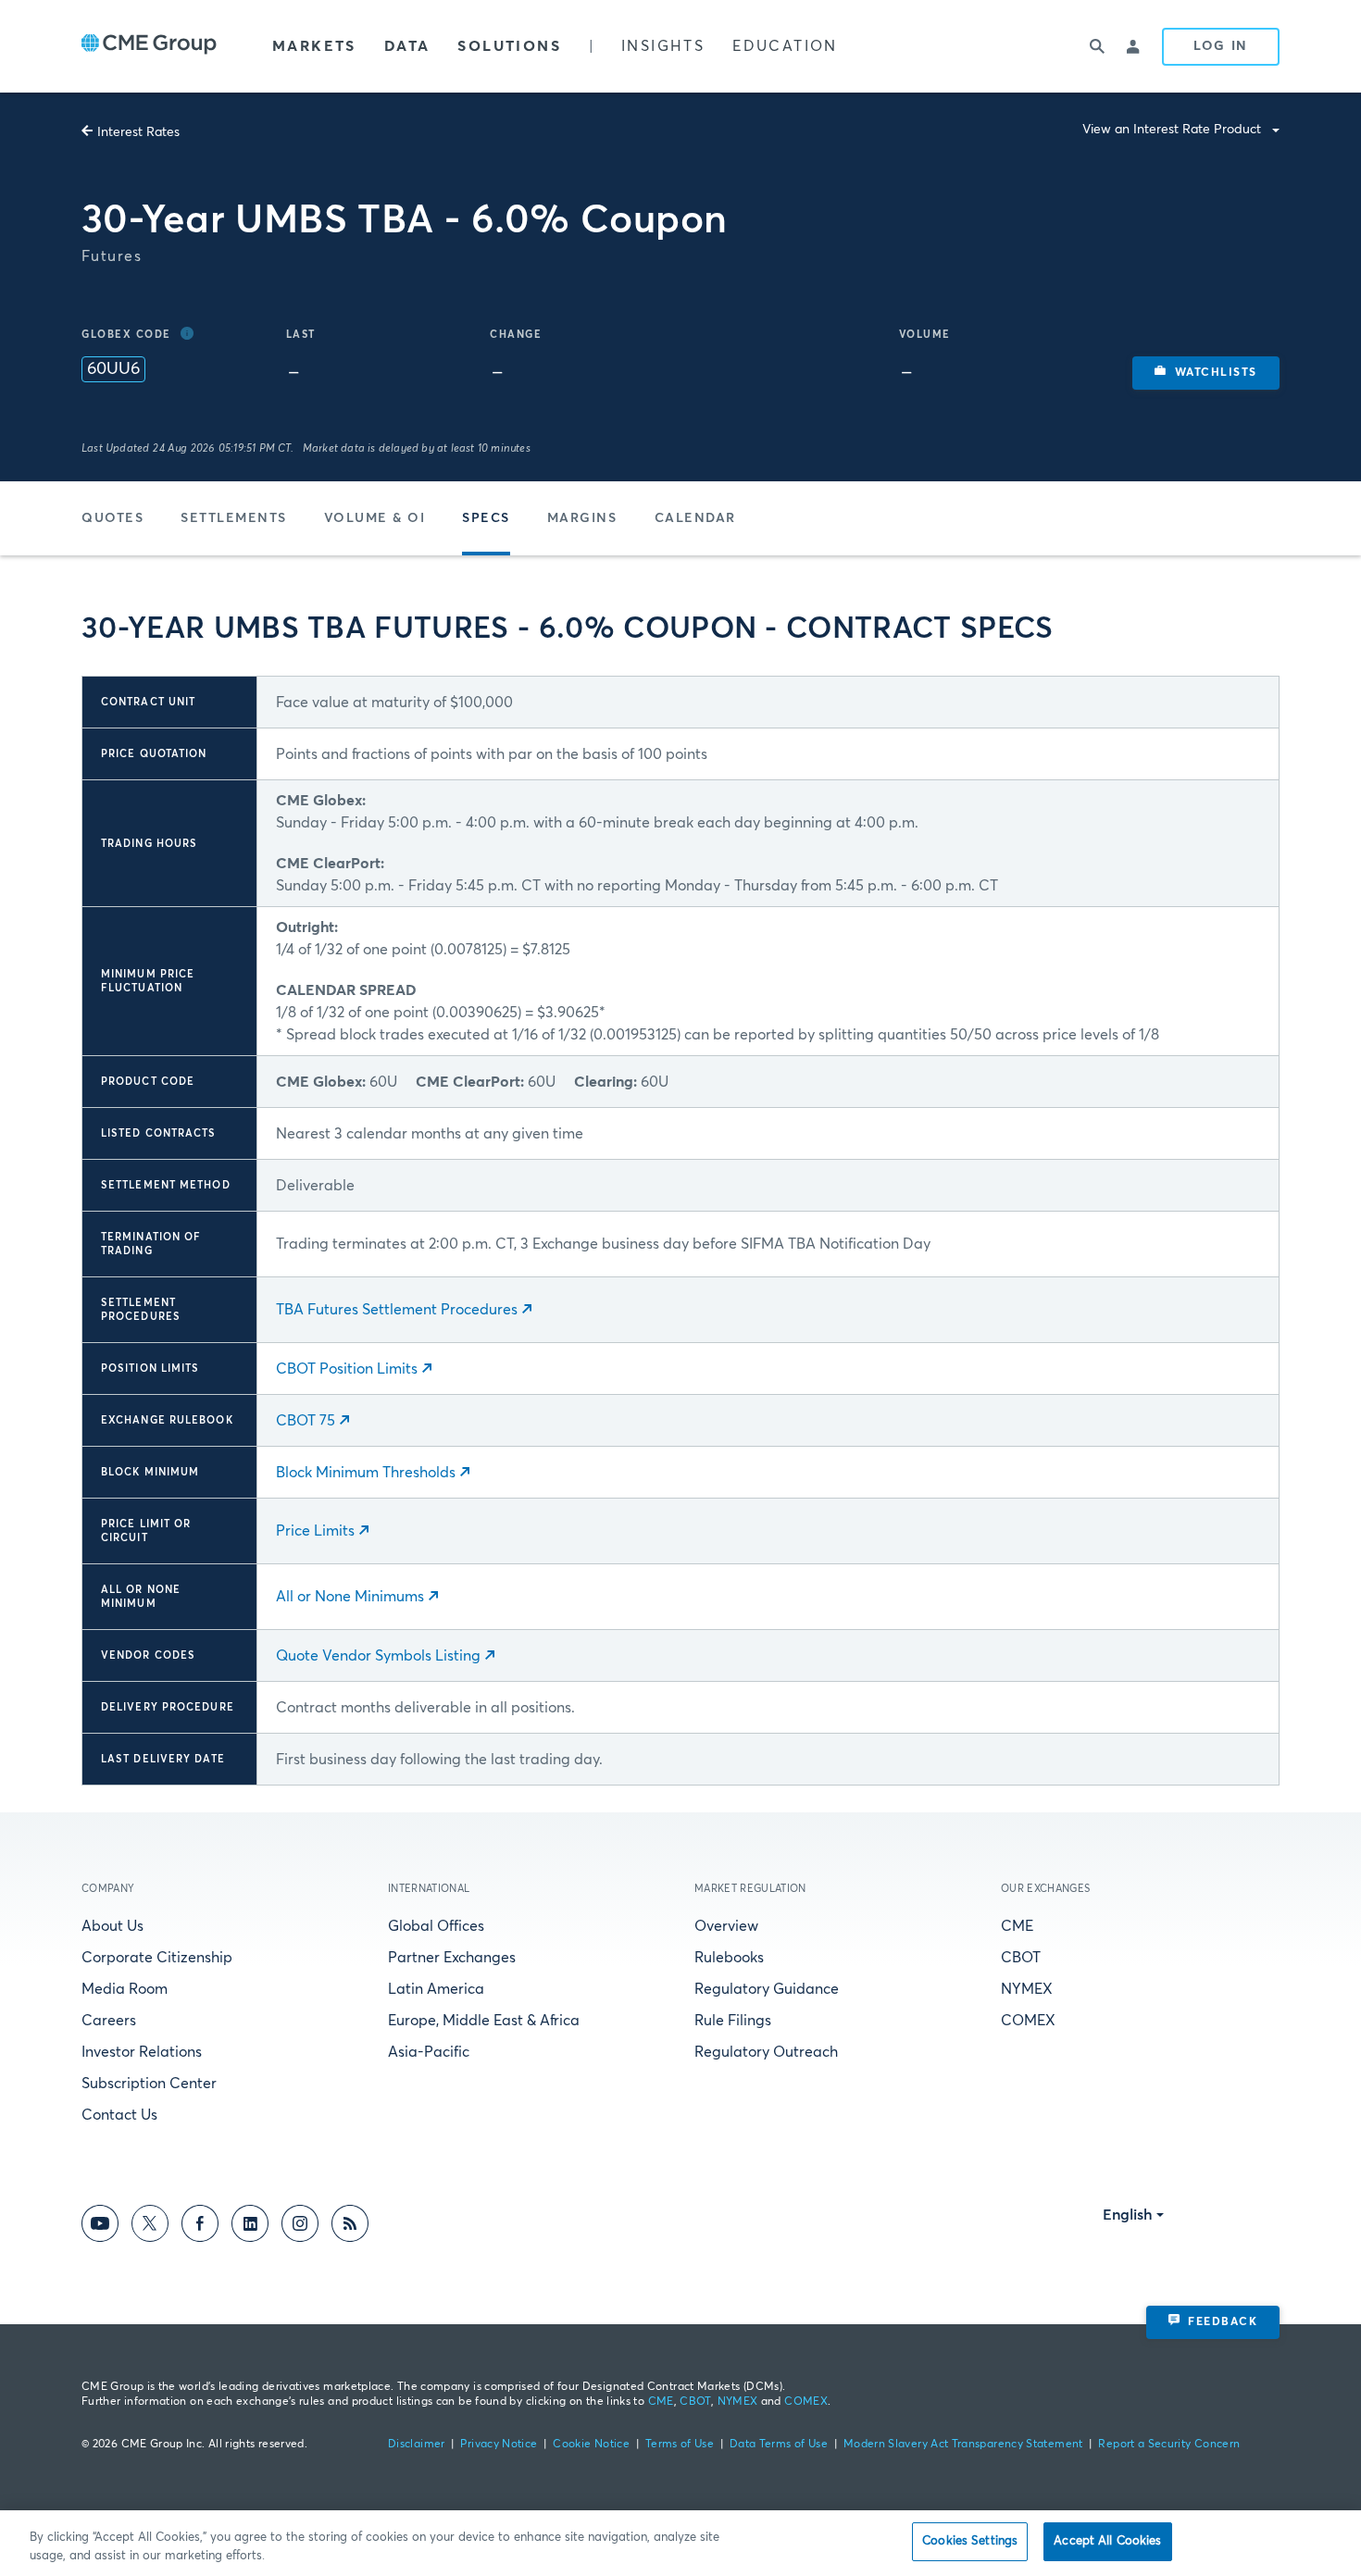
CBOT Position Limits (347, 1369)
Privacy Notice (499, 2445)
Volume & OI (375, 518)
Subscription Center (149, 2084)
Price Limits (315, 1531)
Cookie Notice (591, 2445)
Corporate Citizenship (157, 1958)
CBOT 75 (306, 1421)
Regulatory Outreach (766, 2052)
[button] (1206, 373)
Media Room (125, 1989)
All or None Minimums (350, 1597)
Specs (486, 518)
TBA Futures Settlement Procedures (397, 1310)
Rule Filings (733, 2021)
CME (1017, 1926)
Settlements (234, 518)
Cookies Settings (970, 2541)
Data (407, 46)
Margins (582, 518)
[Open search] (1097, 46)
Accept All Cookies (1107, 2541)
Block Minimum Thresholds (366, 1473)
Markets (314, 46)
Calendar (695, 518)
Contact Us (119, 2115)
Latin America (436, 1989)
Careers (109, 2021)
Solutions (509, 46)
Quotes (112, 518)
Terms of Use (680, 2445)
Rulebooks (729, 1958)
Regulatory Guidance (767, 1989)
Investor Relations (142, 2052)
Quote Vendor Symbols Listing (378, 1656)
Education (785, 46)
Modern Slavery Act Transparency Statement (963, 2445)
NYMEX (1027, 1989)
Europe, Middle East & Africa (484, 2021)
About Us (112, 1926)
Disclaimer (417, 2445)
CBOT (1021, 1958)
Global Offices (436, 1926)
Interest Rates (138, 132)
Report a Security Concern (1169, 2445)
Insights (663, 46)
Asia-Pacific (429, 2052)
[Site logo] (149, 46)
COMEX (1028, 2021)
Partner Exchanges (452, 1958)
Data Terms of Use (779, 2445)
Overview (726, 1926)
